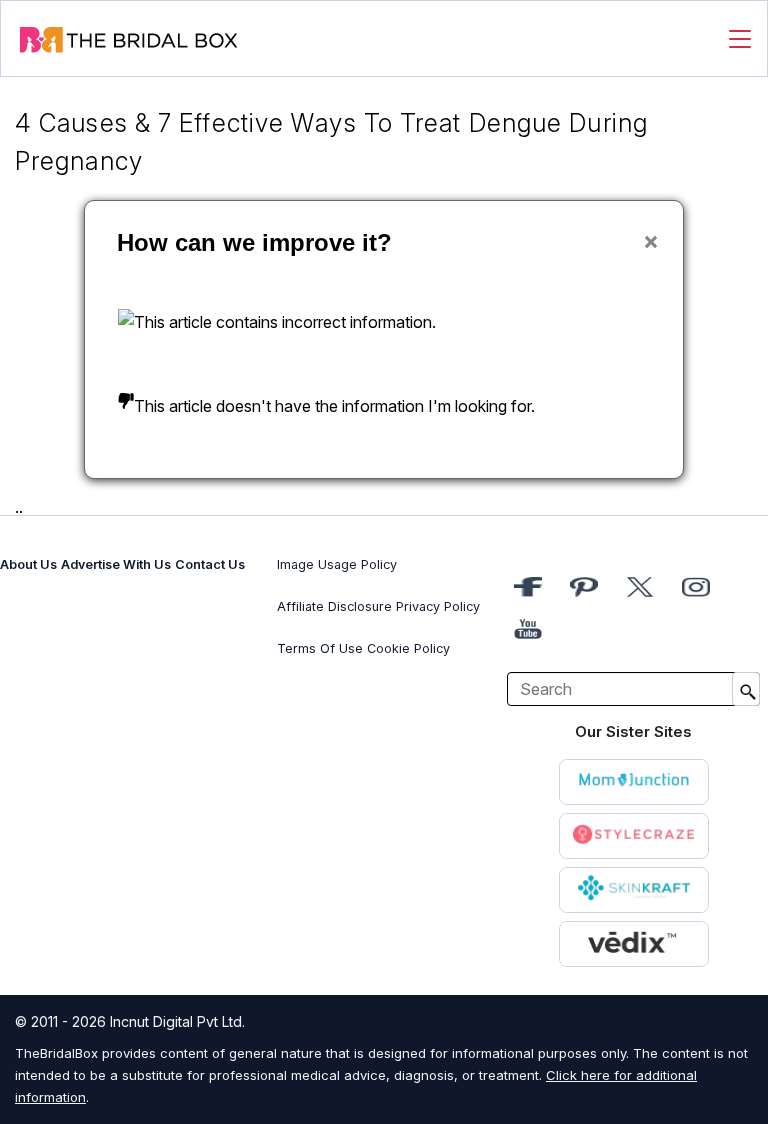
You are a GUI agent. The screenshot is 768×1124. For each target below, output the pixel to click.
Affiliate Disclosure (334, 606)
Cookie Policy (408, 648)
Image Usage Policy (337, 564)
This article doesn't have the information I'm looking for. (334, 406)
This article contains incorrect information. (285, 322)
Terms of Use (320, 648)
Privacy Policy (438, 606)
